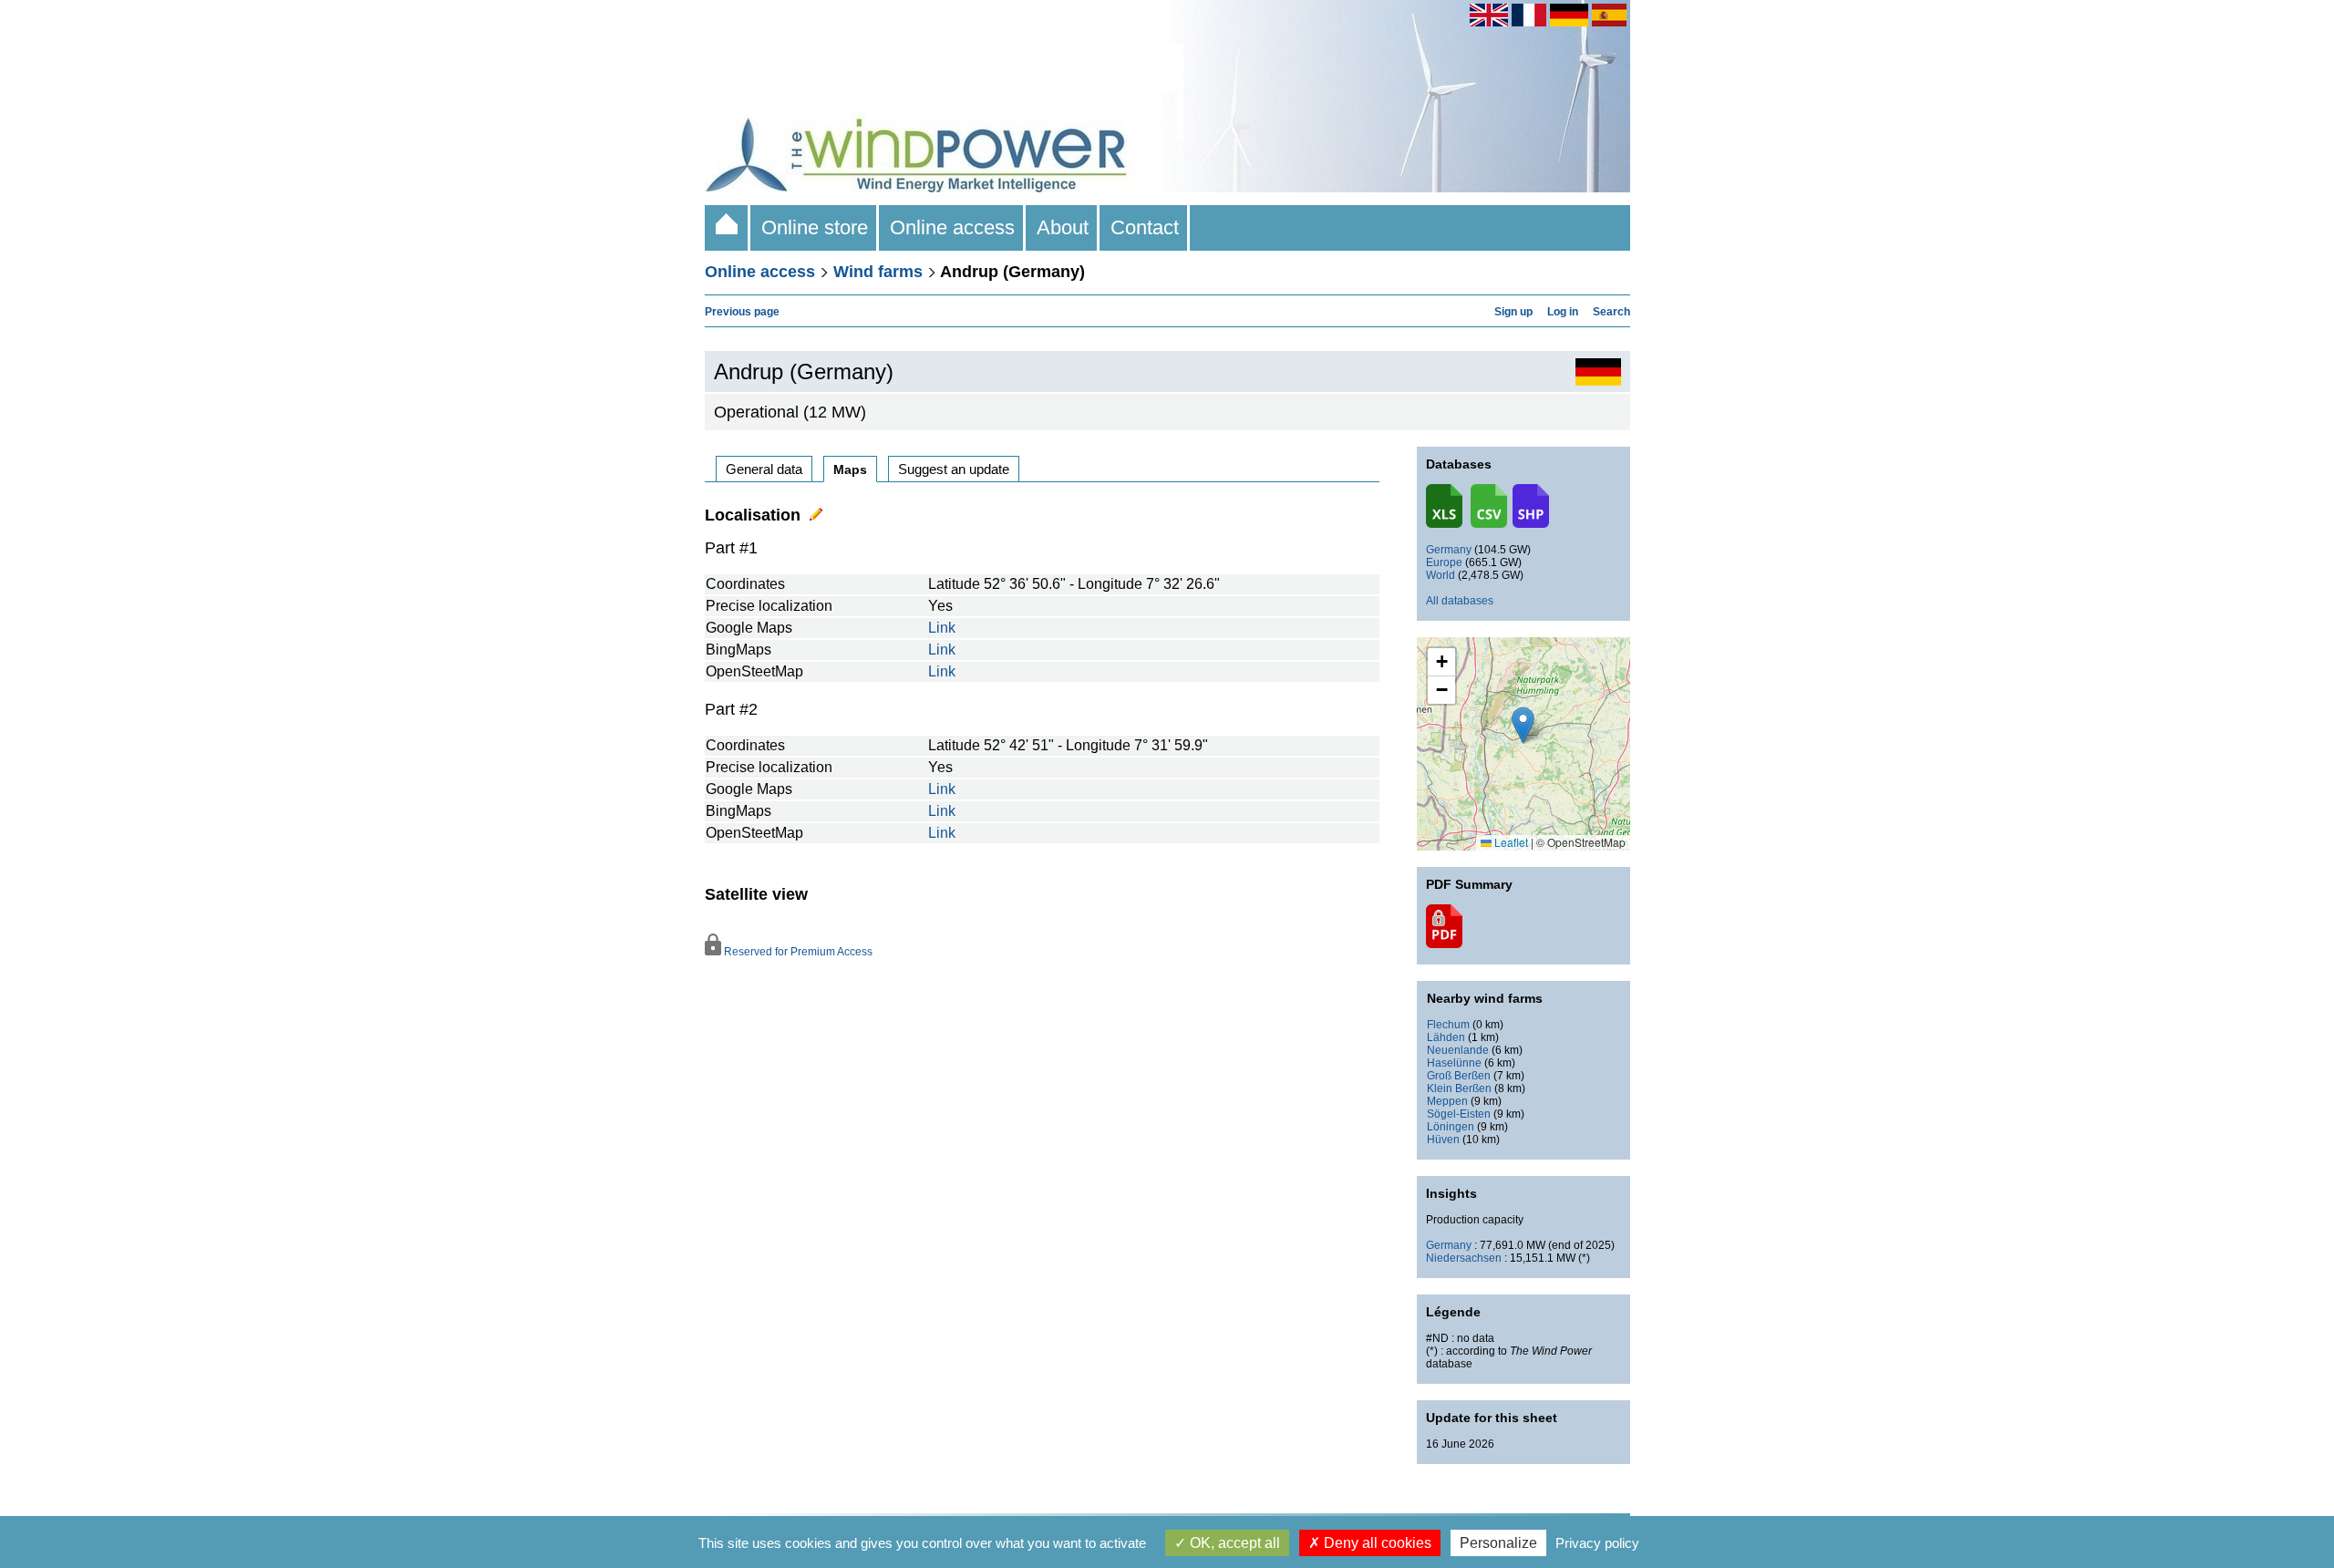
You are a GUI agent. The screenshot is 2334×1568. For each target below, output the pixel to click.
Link (942, 628)
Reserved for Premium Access (797, 952)
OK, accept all (1233, 1543)
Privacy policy (1597, 1543)
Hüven (1443, 1140)
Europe (1444, 562)
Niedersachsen (1464, 1258)
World (1441, 575)
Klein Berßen (1459, 1088)
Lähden (1446, 1037)
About (1063, 227)
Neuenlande (1458, 1050)
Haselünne (1454, 1063)
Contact (1145, 227)
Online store (815, 227)
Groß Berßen (1459, 1076)
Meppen (1447, 1101)
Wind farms (878, 272)
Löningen (1451, 1127)
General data (764, 469)
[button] (1441, 662)
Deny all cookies (1376, 1543)
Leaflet (1510, 842)
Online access (952, 227)
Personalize (1498, 1543)
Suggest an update (954, 469)
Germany (1449, 550)
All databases (1460, 601)
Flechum (1448, 1025)
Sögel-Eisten (1459, 1114)
